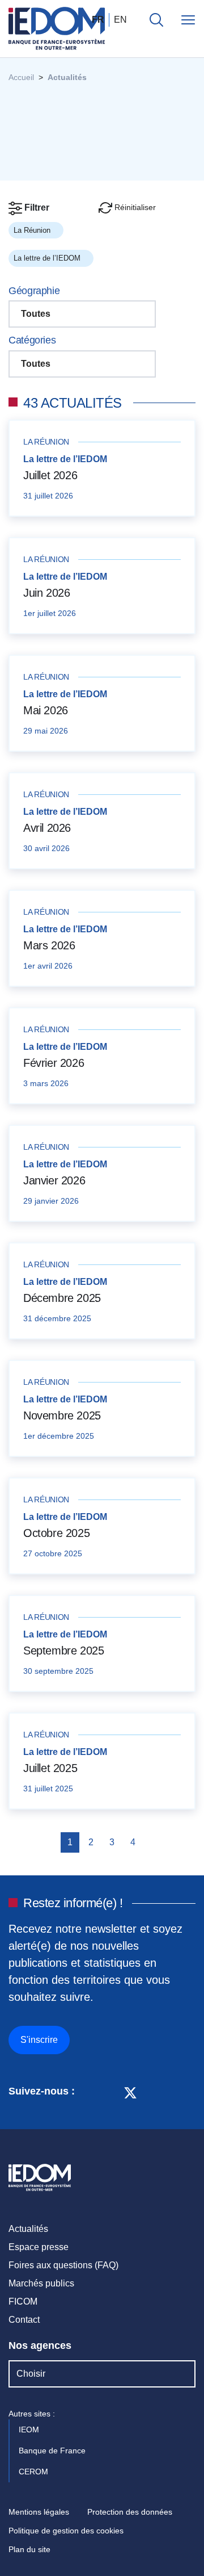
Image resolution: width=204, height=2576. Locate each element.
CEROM (35, 2472)
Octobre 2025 (56, 1533)
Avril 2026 (47, 828)
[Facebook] (109, 2092)
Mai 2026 (46, 710)
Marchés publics (41, 2283)
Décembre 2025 (62, 1298)
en (120, 20)
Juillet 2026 (50, 475)
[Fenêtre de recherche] (156, 20)
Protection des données (130, 2512)
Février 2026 (54, 1063)
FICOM (23, 2301)
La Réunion (33, 230)
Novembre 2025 (62, 1415)
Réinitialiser (134, 207)
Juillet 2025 (50, 1768)
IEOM (30, 2430)
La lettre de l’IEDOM (48, 258)
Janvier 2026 (54, 1180)
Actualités (28, 2229)
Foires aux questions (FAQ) (63, 2265)
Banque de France (53, 2451)
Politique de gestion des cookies (66, 2531)
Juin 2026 (46, 593)
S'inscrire (39, 2040)
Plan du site (29, 2549)
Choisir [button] (31, 2374)
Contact (24, 2320)
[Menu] (188, 20)
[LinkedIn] (89, 2092)
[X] (130, 2092)
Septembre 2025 (63, 1651)
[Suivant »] (152, 1842)
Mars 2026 (49, 945)
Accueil (21, 77)
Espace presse (39, 2247)
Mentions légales (39, 2512)
